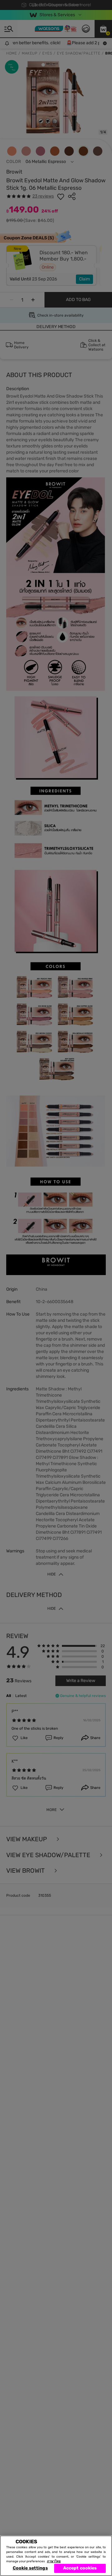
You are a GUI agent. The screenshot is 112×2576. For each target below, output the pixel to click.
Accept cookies (80, 2568)
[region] (56, 2556)
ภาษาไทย (54, 2561)
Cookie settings (30, 2568)
